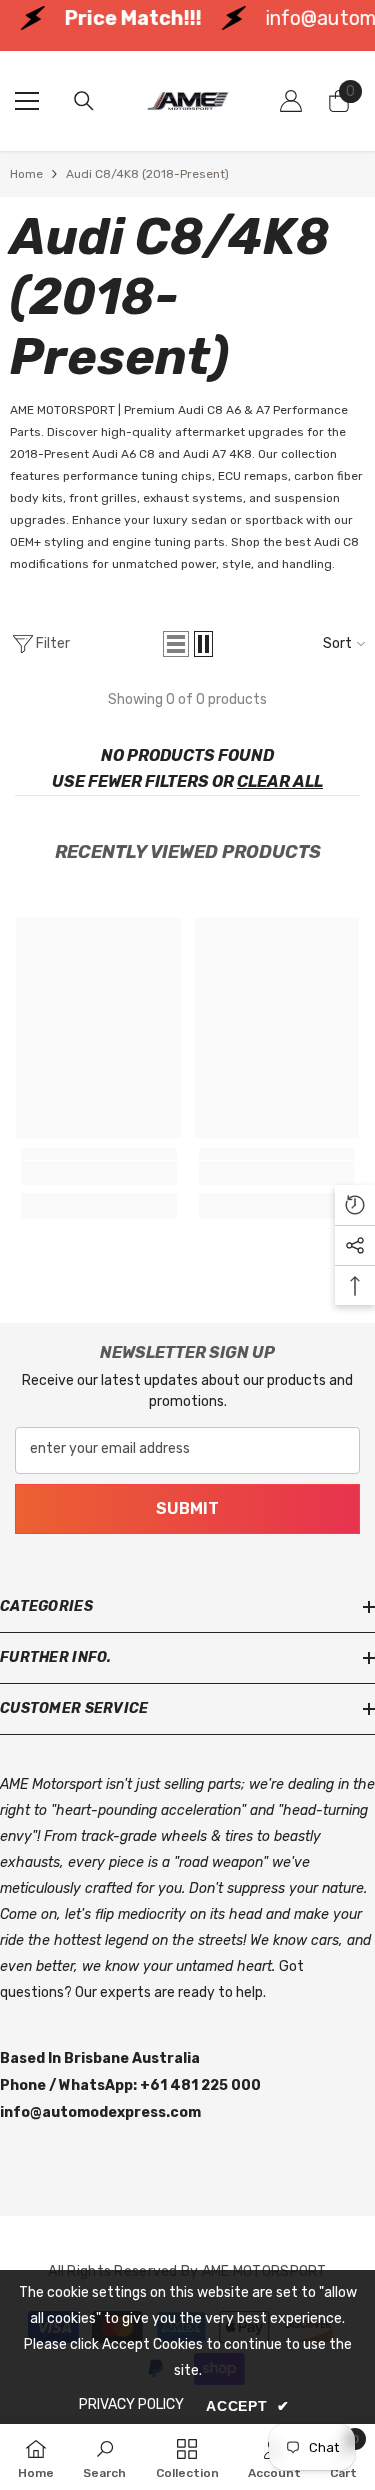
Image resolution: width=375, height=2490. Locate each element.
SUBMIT (187, 1508)
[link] (99, 1173)
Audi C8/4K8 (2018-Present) (147, 174)
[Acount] (291, 101)
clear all (280, 781)
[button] (176, 644)
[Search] (84, 101)
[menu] (27, 101)
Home (26, 174)
